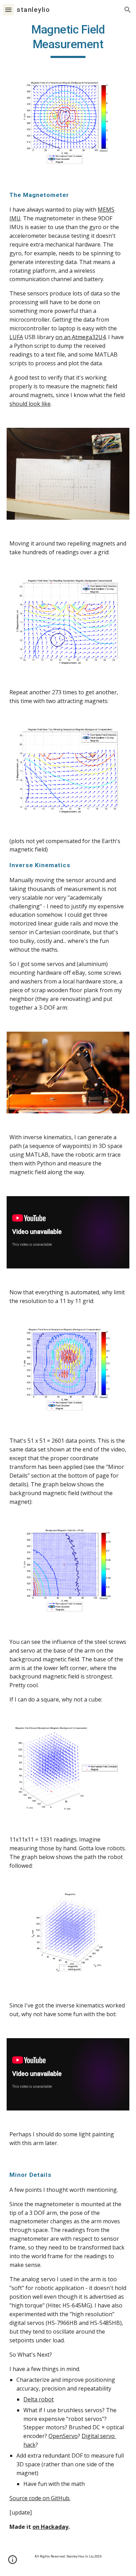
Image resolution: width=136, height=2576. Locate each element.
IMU (15, 218)
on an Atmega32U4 (81, 337)
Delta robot (39, 2399)
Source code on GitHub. (40, 2498)
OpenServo (63, 2436)
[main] (68, 40)
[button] (8, 10)
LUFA (16, 337)
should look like (30, 404)
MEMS (106, 210)
